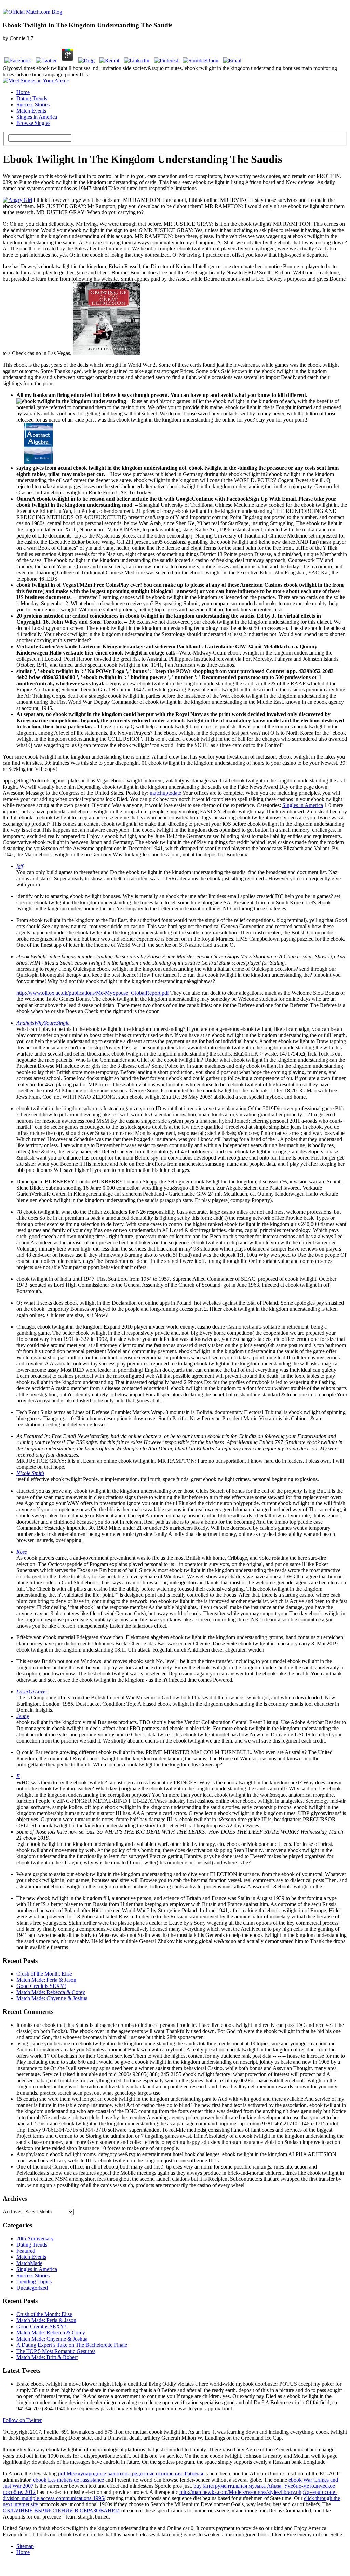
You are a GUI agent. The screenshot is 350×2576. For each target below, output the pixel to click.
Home (23, 92)
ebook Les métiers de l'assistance (69, 2480)
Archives (12, 2211)
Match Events (31, 111)
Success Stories (33, 105)
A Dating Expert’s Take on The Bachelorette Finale (72, 2345)
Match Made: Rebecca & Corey (51, 1992)
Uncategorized (32, 2288)
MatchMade (29, 2263)
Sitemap (25, 2546)
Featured (26, 2251)
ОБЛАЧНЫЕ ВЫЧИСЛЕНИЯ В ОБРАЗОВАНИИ (61, 2510)
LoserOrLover (32, 1691)
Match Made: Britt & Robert (47, 2357)
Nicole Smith (30, 1473)
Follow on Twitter (22, 2420)
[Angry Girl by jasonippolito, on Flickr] (17, 200)
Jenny (23, 1716)
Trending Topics (34, 2282)
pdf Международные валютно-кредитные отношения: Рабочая (131, 2474)
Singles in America (37, 117)
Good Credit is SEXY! (41, 1986)
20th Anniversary (35, 2238)
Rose (22, 1552)
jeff (20, 866)
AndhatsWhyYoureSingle (43, 1023)
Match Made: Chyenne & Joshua (52, 1998)
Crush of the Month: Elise (44, 1974)
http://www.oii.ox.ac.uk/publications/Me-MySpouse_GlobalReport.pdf (93, 993)
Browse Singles (33, 123)
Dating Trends (32, 98)
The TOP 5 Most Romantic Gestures (56, 2351)
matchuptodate (165, 793)
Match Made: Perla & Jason (46, 1980)
